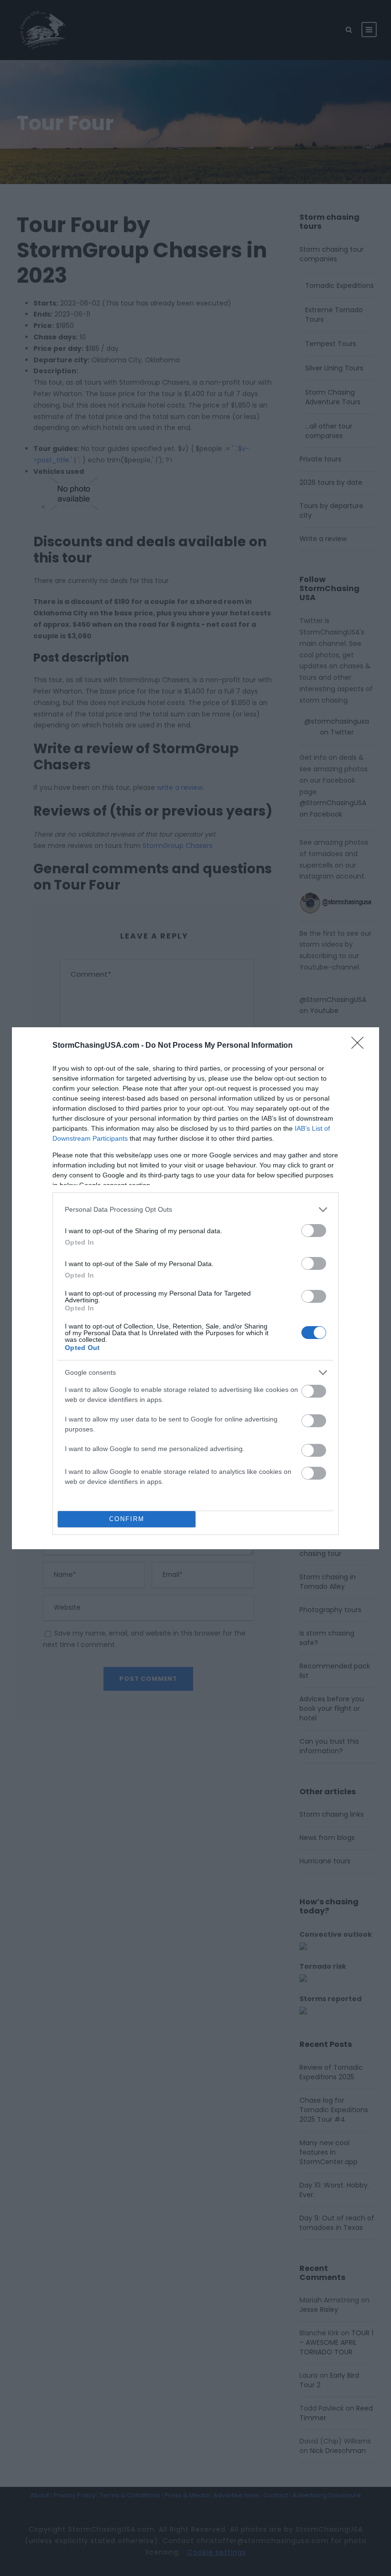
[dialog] (195, 1288)
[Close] (360, 1046)
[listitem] (195, 1210)
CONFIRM (127, 1519)
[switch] (314, 1231)
